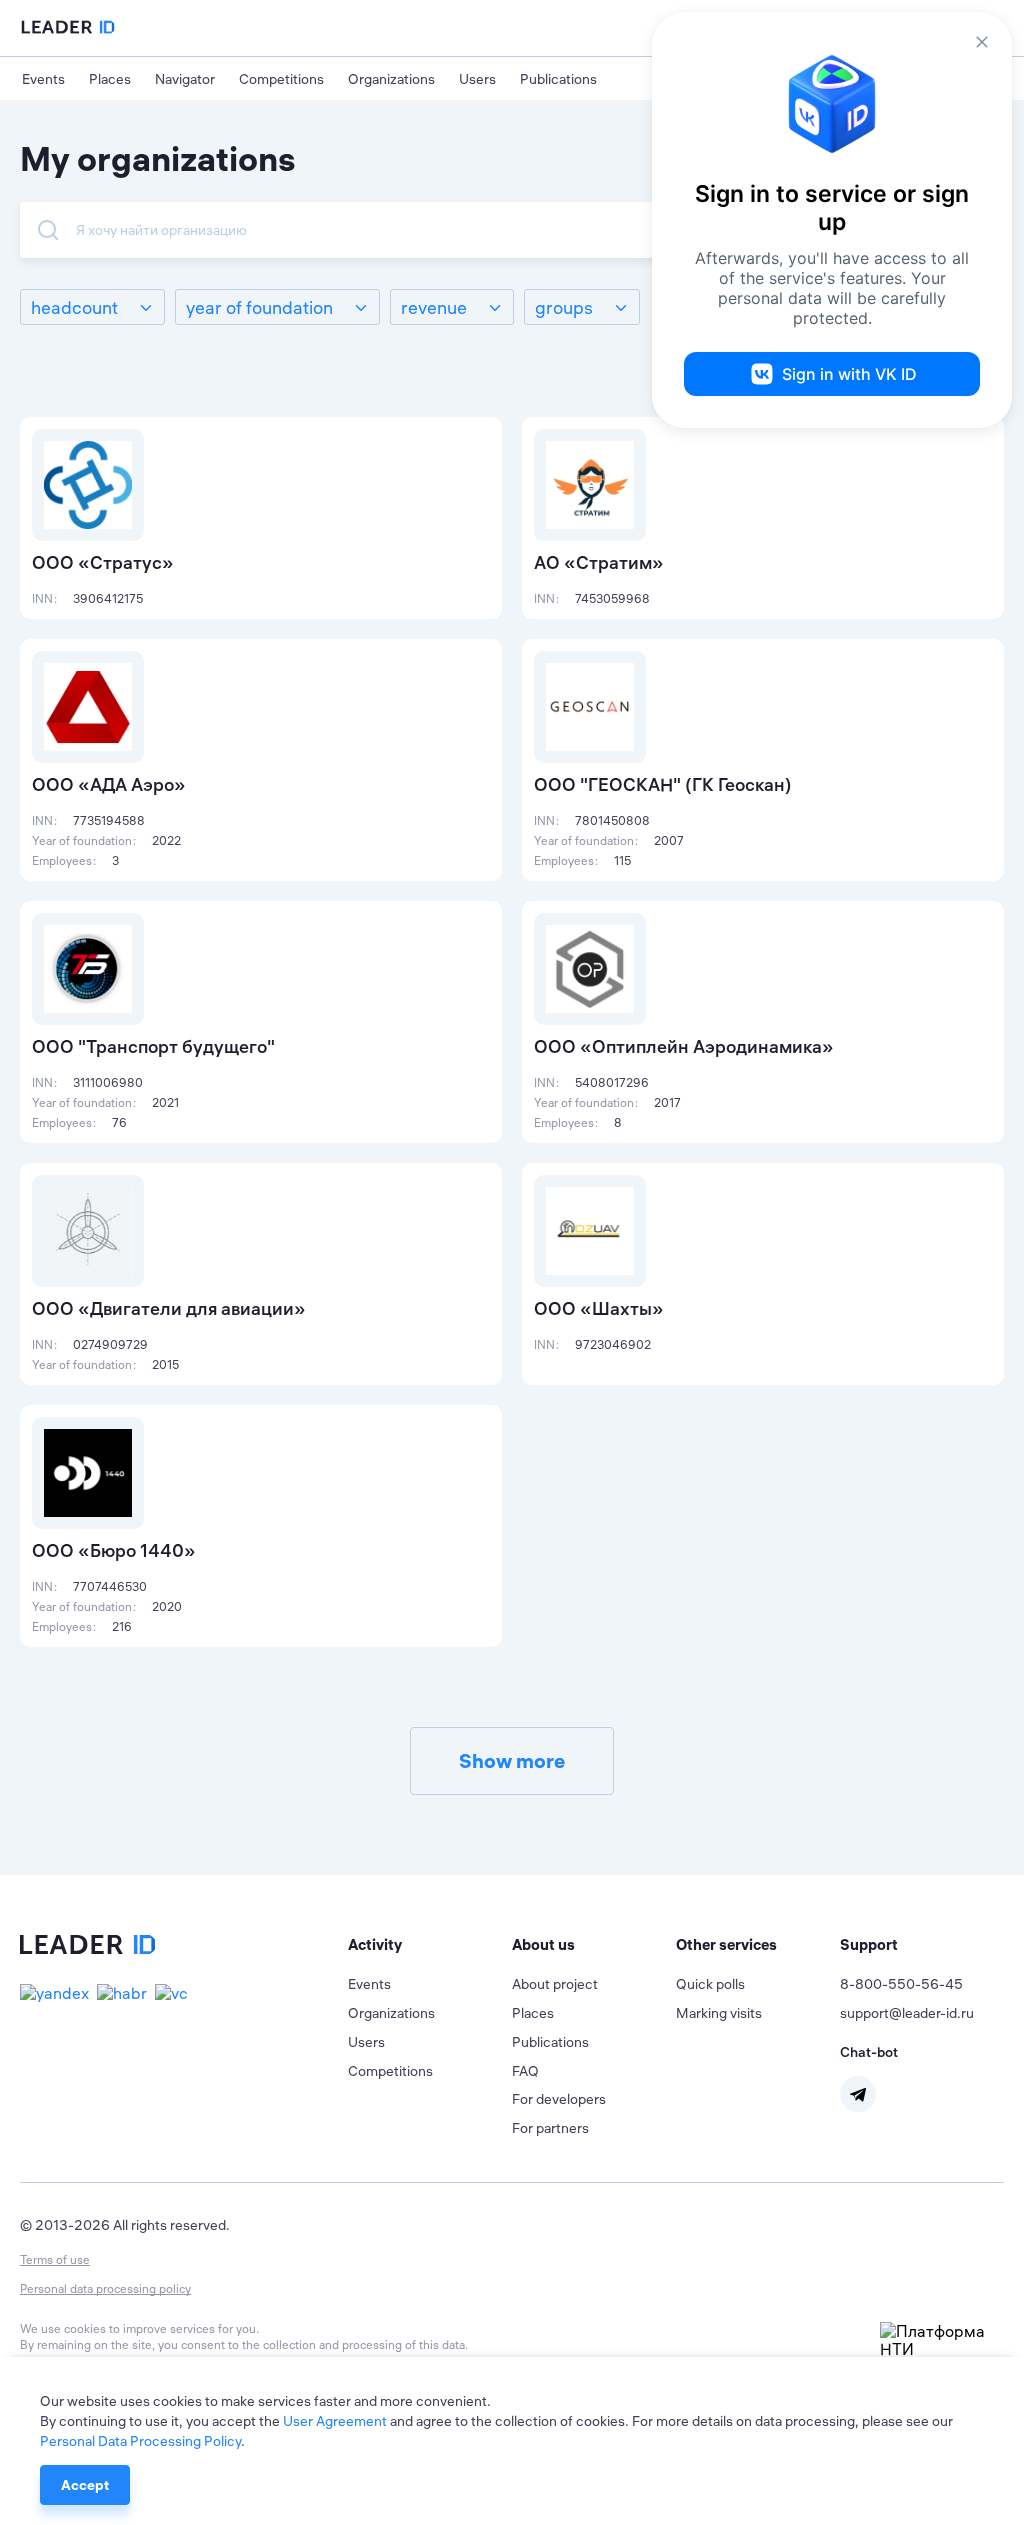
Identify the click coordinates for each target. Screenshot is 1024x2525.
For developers (559, 2099)
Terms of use (55, 2259)
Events (43, 79)
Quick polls (710, 1984)
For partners (550, 2128)
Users (477, 79)
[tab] (430, 1945)
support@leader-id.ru (907, 2013)
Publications (558, 79)
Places (110, 79)
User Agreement (335, 2421)
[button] (430, 1945)
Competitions (281, 79)
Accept (85, 2485)
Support (869, 1944)
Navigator (185, 79)
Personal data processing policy (105, 2288)
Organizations (391, 79)
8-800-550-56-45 (901, 1984)
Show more (512, 1760)
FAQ (525, 2071)
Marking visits (719, 2013)
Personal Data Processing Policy (140, 2441)
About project (555, 1984)
